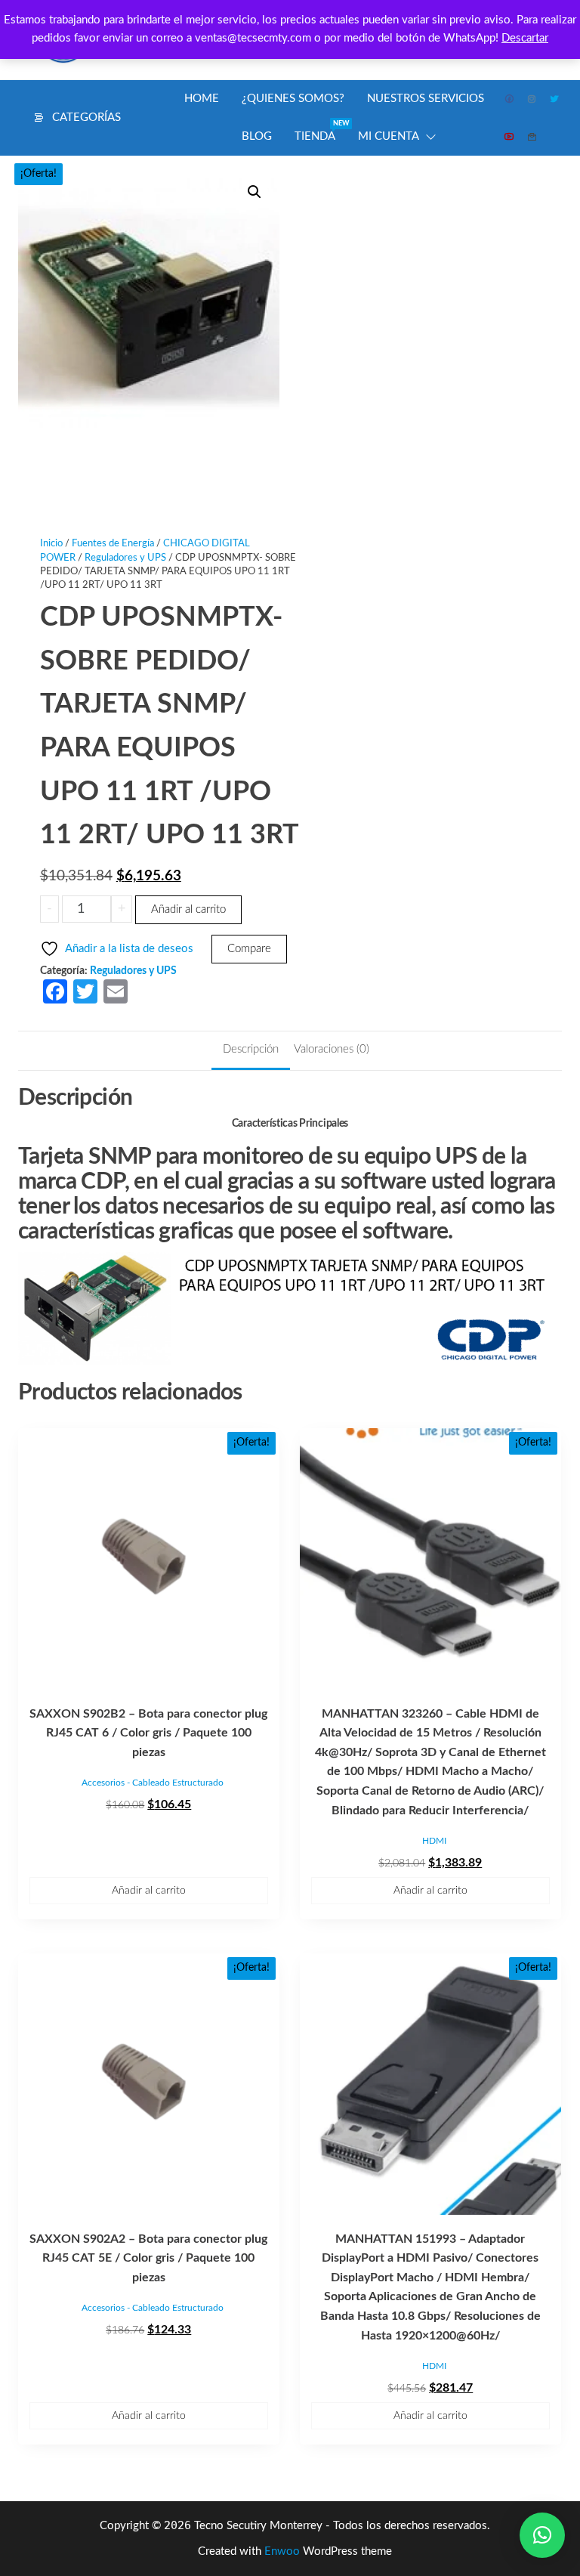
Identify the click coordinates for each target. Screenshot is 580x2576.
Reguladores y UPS (125, 558)
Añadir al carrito (188, 909)
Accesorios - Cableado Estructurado (153, 1783)
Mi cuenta (389, 136)
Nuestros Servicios (426, 99)
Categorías (86, 118)
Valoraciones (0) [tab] (332, 1049)
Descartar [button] (525, 38)
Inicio (51, 544)
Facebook (510, 99)
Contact (532, 137)
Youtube (510, 137)
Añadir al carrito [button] (149, 1891)
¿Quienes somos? (293, 99)
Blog (257, 136)
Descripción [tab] (251, 1049)
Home (202, 99)
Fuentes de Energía (113, 544)
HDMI (434, 1841)
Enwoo (282, 2551)
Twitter (555, 99)
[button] (255, 192)
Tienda (321, 131)
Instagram (532, 99)
